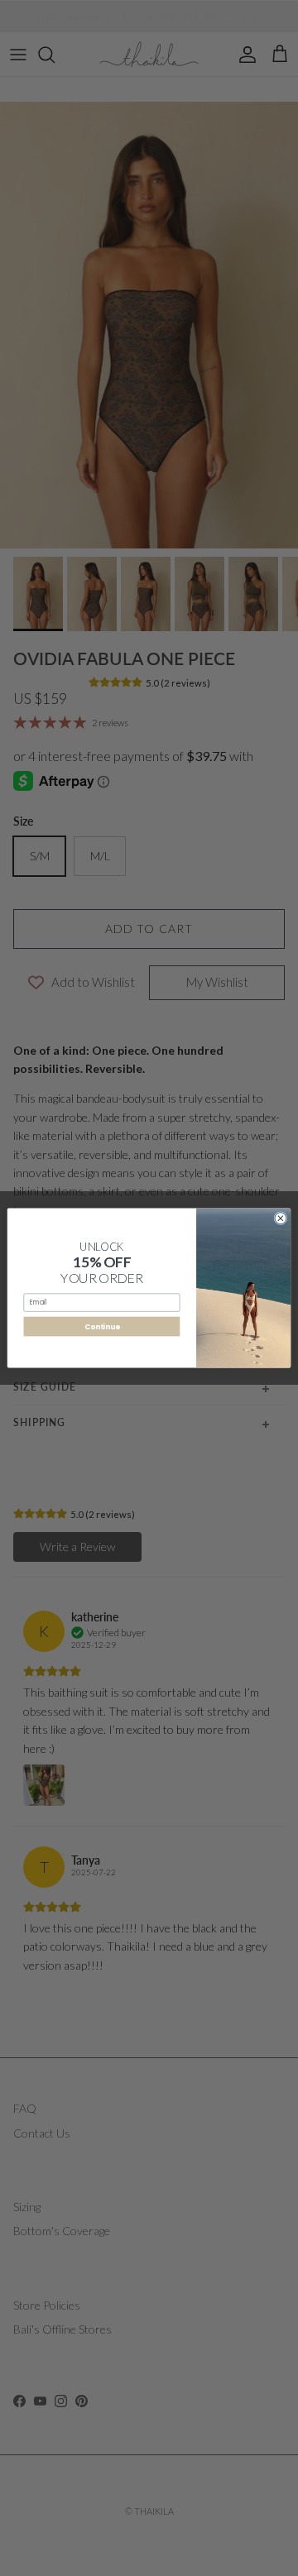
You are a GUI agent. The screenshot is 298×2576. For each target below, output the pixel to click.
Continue (102, 1326)
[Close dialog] (281, 1219)
